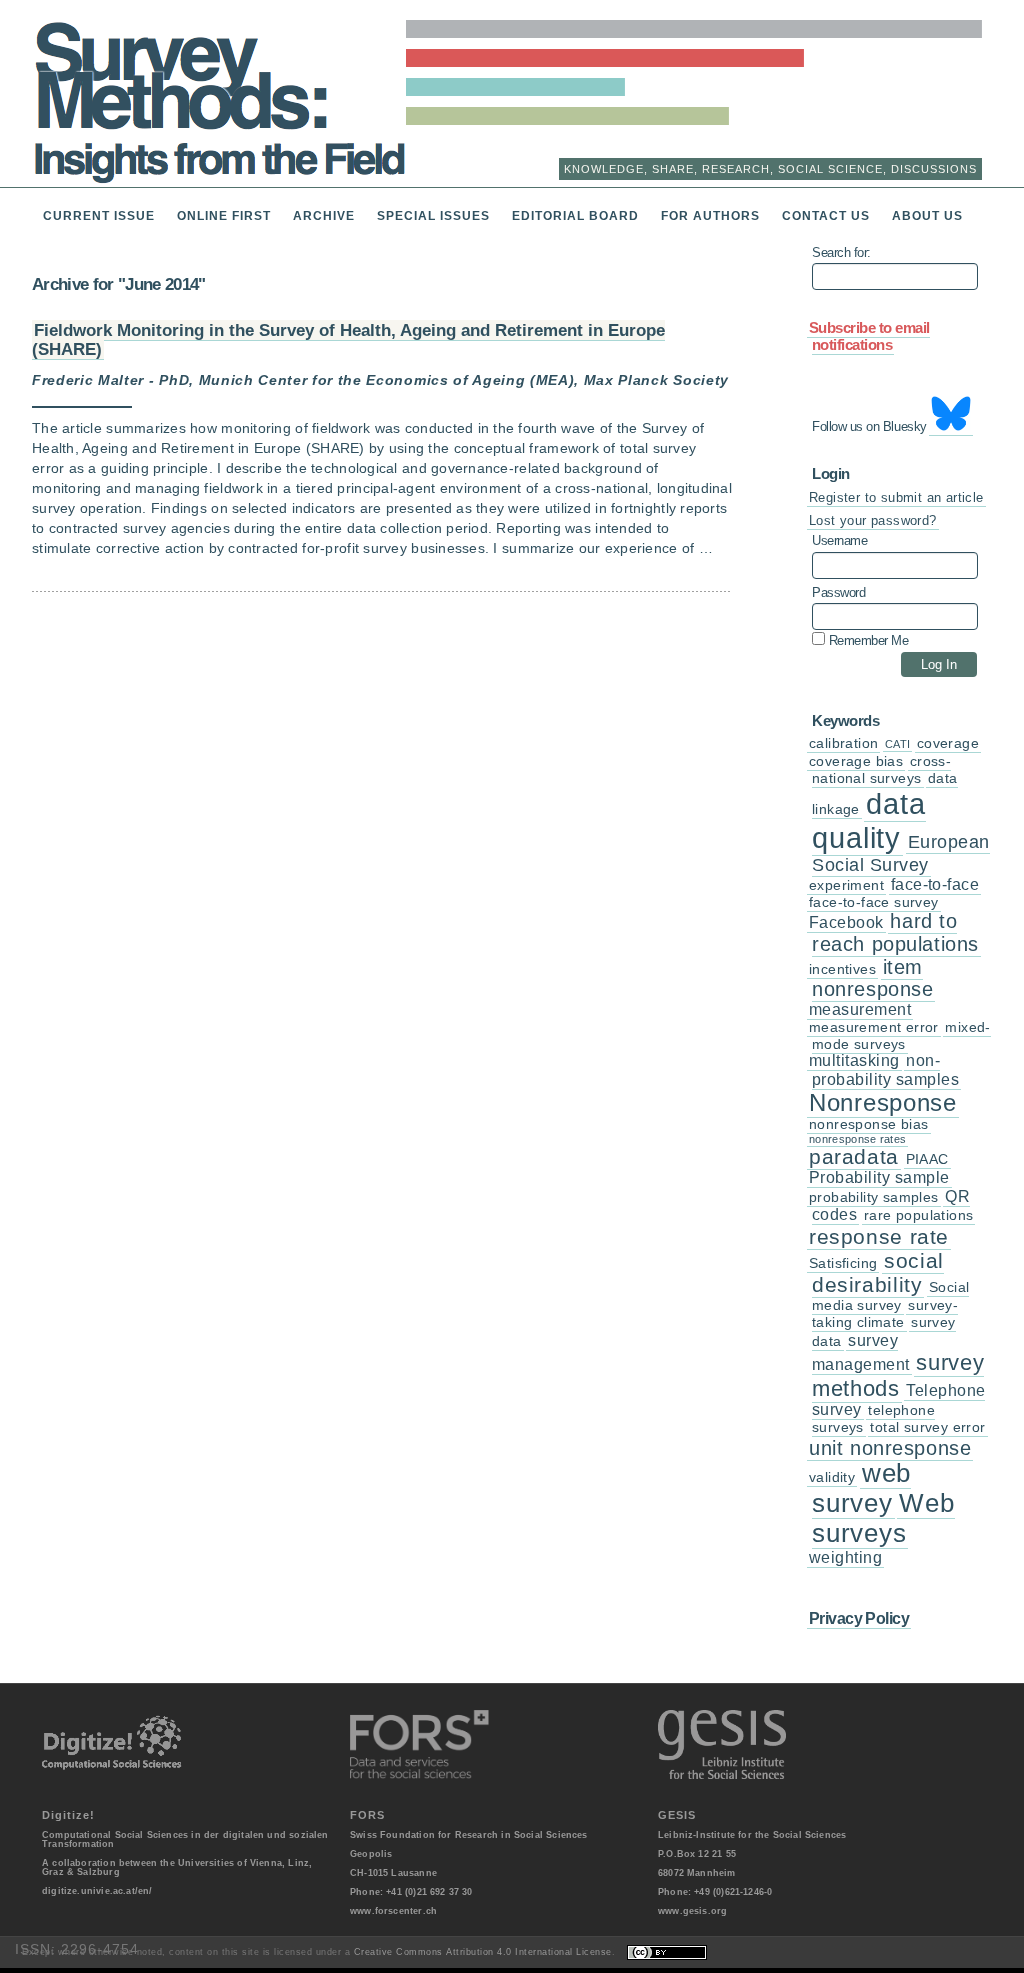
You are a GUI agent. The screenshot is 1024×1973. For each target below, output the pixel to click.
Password (838, 593)
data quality (869, 820)
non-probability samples (885, 1069)
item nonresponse (872, 978)
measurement (860, 1009)
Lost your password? (873, 520)
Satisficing (843, 1263)
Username (839, 541)
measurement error (874, 1027)
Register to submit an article (896, 497)
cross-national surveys (881, 770)
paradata (854, 1156)
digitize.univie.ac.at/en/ (97, 1891)
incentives (842, 969)
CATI (897, 744)
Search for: (841, 253)
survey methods (898, 1375)
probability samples (874, 1197)
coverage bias (856, 761)
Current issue (99, 216)
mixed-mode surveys (901, 1035)
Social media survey (890, 1296)
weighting (845, 1557)
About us (927, 216)
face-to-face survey (874, 902)
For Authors (710, 216)
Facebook (846, 922)
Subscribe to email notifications (869, 336)
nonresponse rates (857, 1139)
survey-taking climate (885, 1314)
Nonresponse (883, 1102)
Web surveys (883, 1518)
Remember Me (866, 640)
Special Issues (433, 216)
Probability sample (879, 1177)
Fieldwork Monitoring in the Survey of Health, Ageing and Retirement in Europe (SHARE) (348, 339)
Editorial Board (575, 216)
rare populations (919, 1215)
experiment (846, 885)
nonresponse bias (869, 1124)
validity (832, 1477)
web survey (861, 1488)
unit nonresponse (890, 1448)
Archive (324, 216)
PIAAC (927, 1159)
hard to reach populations (895, 932)
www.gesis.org (692, 1911)
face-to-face (935, 884)
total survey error (927, 1427)
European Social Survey (901, 853)
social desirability (878, 1272)
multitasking (854, 1060)
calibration (843, 743)
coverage (948, 743)
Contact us (826, 216)
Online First (224, 216)
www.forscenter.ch (393, 1911)
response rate (879, 1236)
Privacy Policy (859, 1618)
